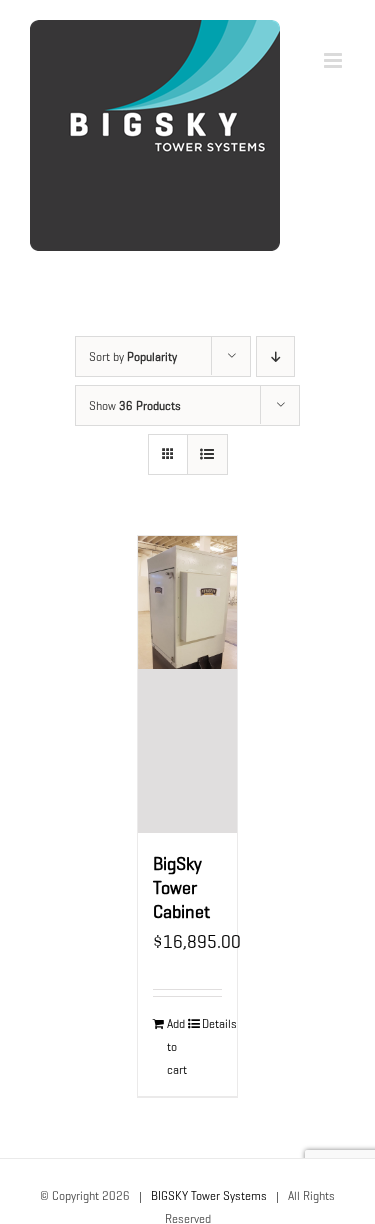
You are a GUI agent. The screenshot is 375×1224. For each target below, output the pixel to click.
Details (212, 1023)
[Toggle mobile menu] (334, 60)
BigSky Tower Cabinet (181, 888)
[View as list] (207, 454)
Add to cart (177, 1046)
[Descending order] (275, 356)
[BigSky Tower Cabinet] (188, 684)
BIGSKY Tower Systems (209, 1195)
